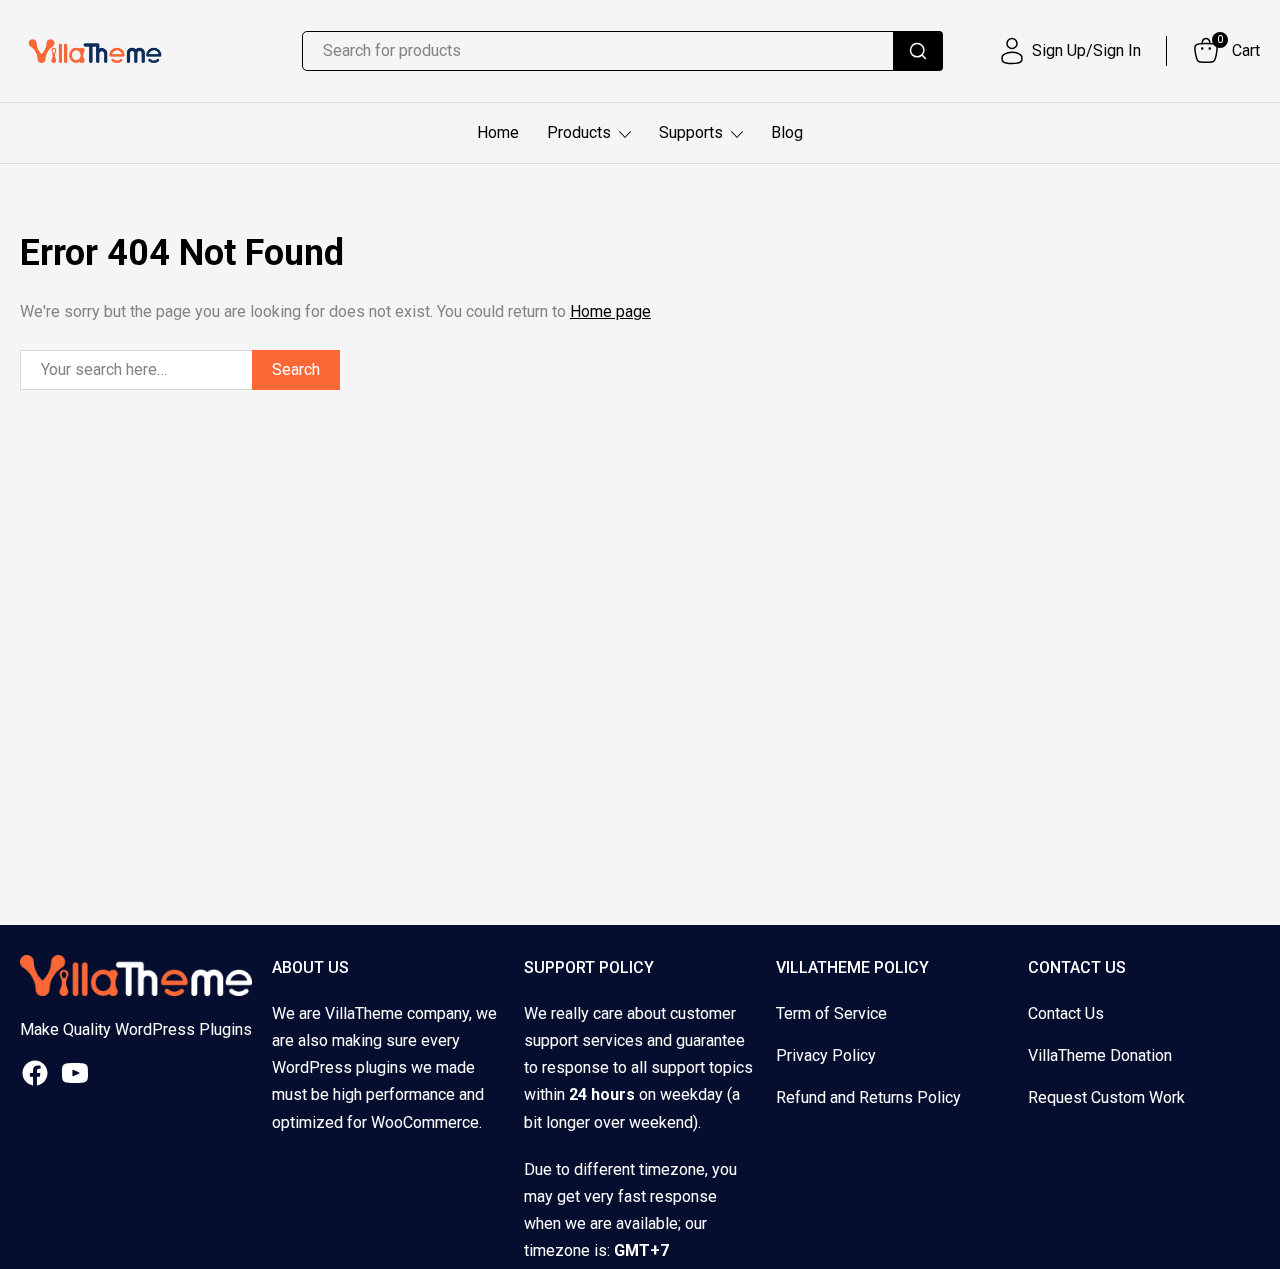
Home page (610, 311)
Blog (787, 132)
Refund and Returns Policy (868, 1097)
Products (579, 132)
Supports (691, 132)
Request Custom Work (1106, 1097)
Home (498, 132)
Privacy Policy (826, 1055)
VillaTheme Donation (1100, 1055)
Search (296, 369)
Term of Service (831, 1013)
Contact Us (1066, 1013)
